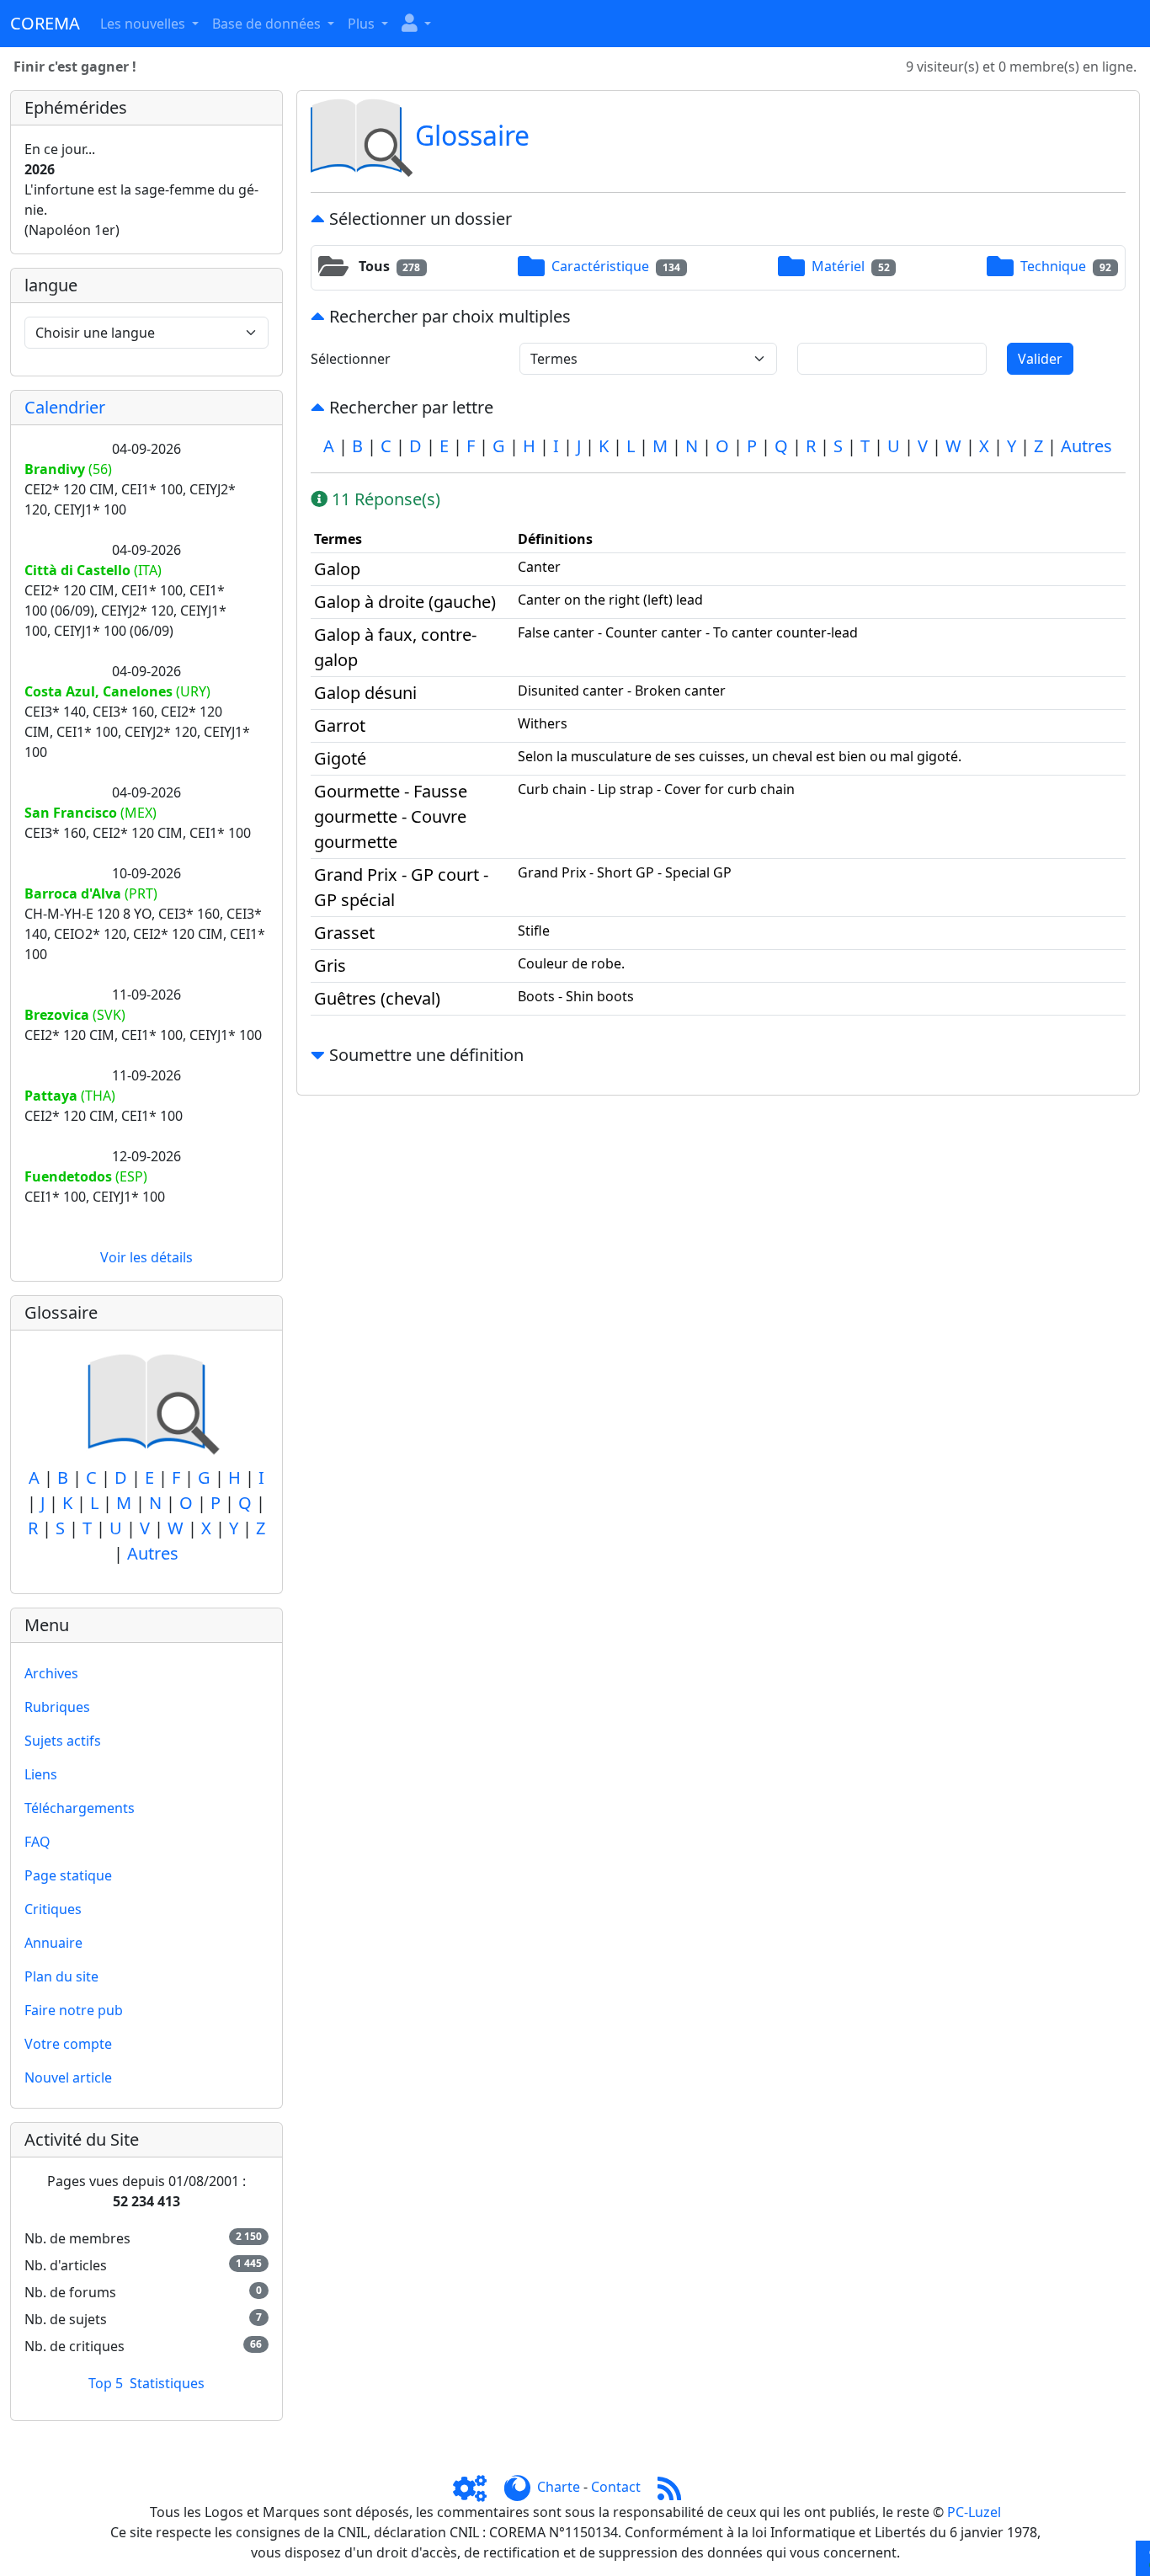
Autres (153, 1553)
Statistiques (167, 2383)
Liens (41, 1774)
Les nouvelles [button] (144, 24)
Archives (51, 1673)
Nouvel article (68, 2077)
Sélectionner (351, 359)
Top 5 (106, 2383)
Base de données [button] (268, 24)
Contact (616, 2487)
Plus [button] (363, 24)
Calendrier (65, 407)
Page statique (68, 1875)
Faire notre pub (74, 2010)
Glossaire (472, 135)
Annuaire (53, 1943)
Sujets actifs (63, 1741)
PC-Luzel (974, 2512)
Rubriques (57, 1707)
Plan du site (61, 1976)
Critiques (53, 1909)
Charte (559, 2487)
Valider (1040, 359)
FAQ (37, 1842)
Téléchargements (80, 1808)
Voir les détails (146, 1257)
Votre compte (68, 2044)
